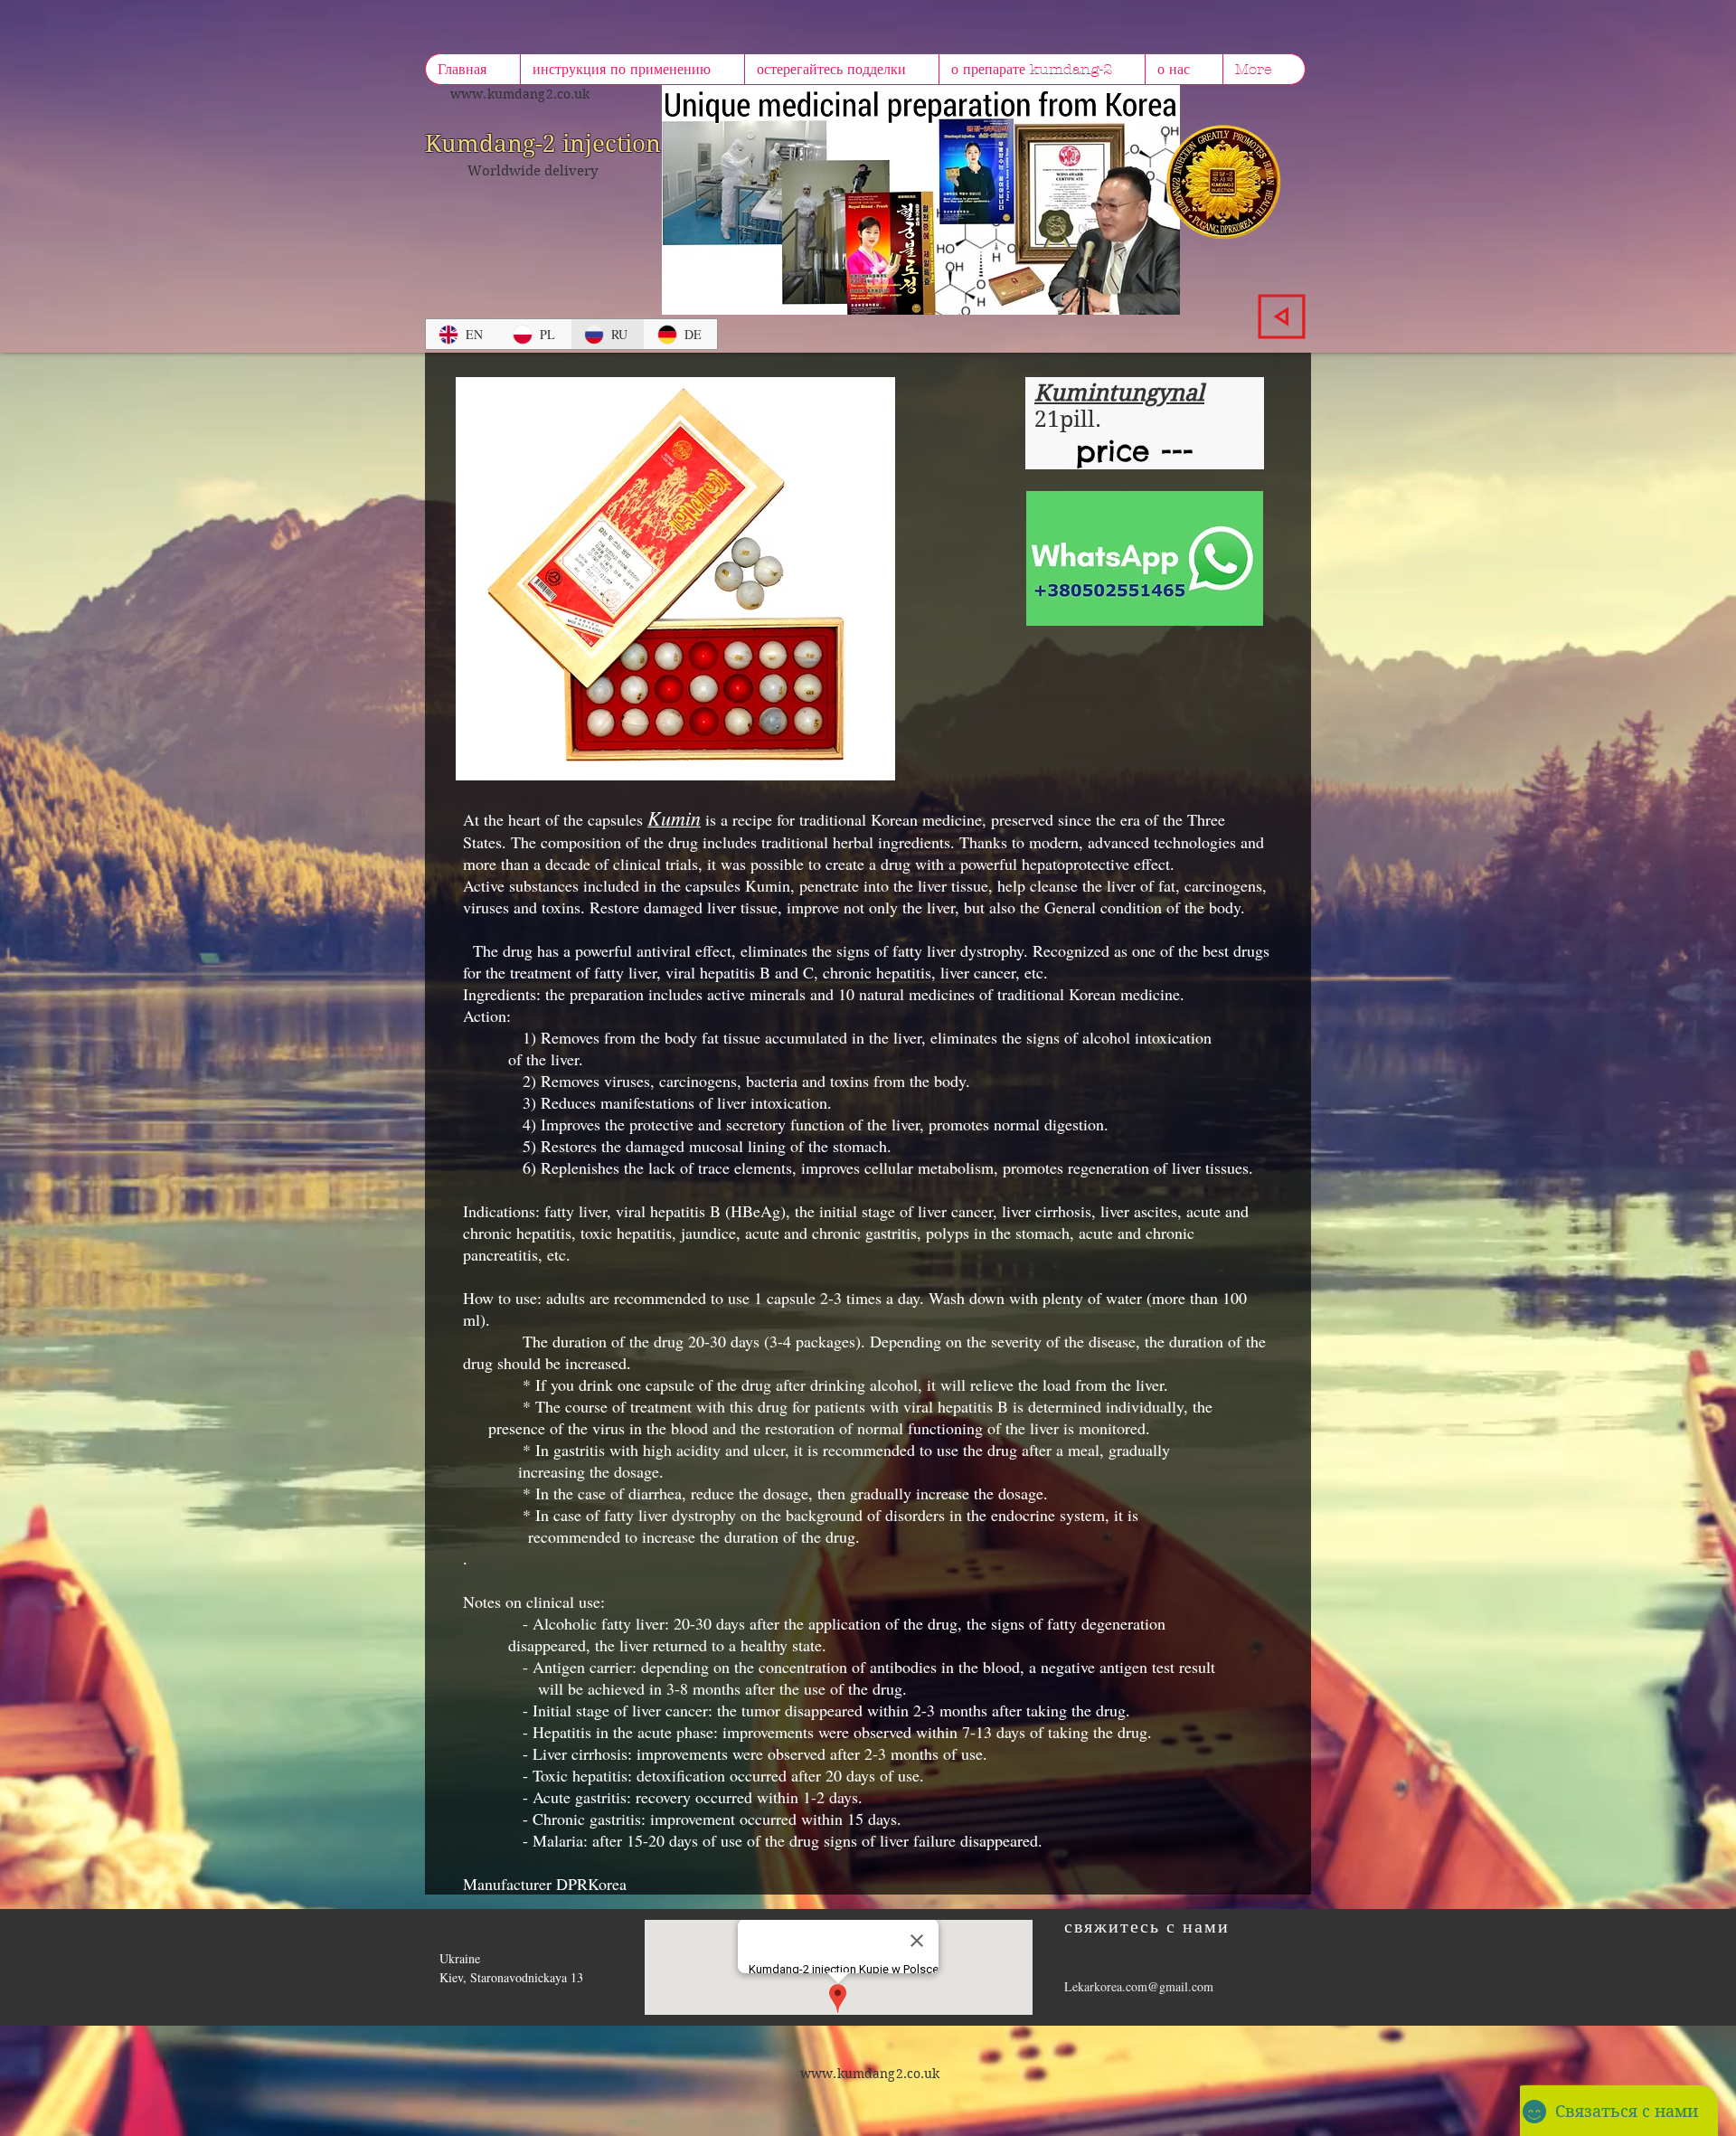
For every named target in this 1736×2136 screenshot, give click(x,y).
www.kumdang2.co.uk (520, 94)
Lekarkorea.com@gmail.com (1139, 1986)
